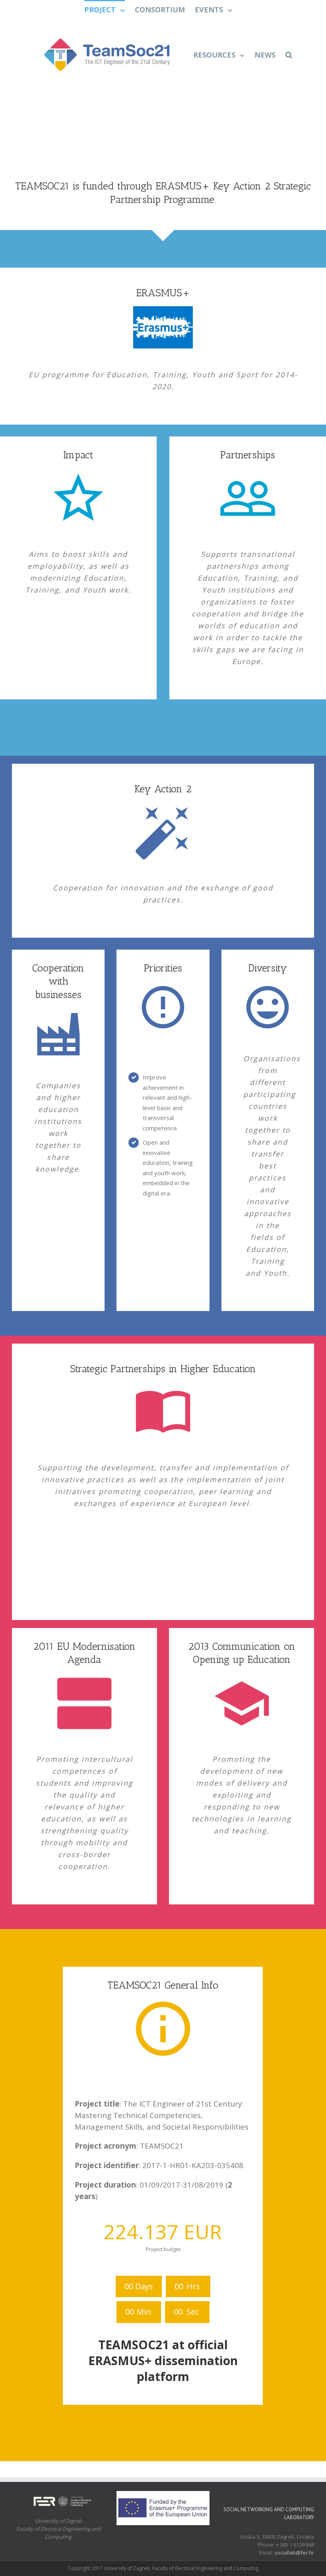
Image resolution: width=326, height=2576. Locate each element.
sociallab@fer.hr (294, 2553)
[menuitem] (110, 9)
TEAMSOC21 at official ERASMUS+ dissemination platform (163, 2361)
